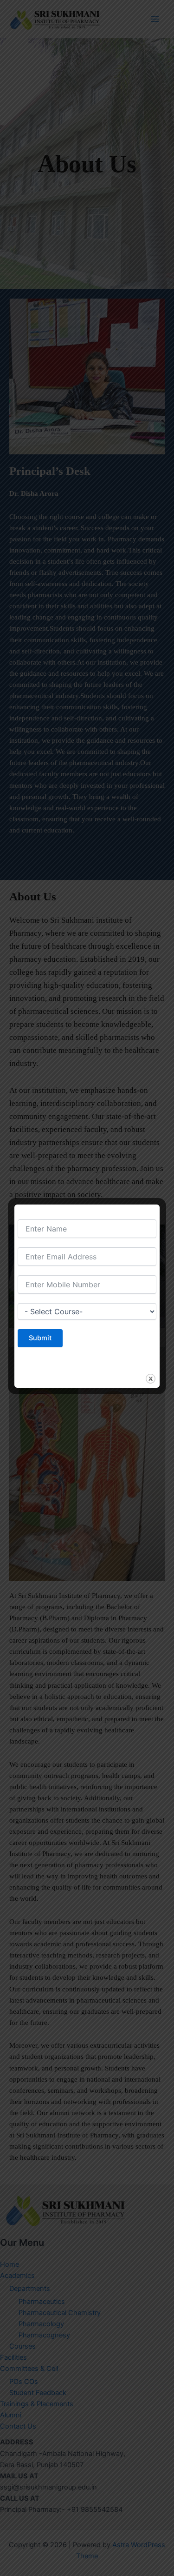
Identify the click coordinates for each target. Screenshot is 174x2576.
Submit (40, 1338)
